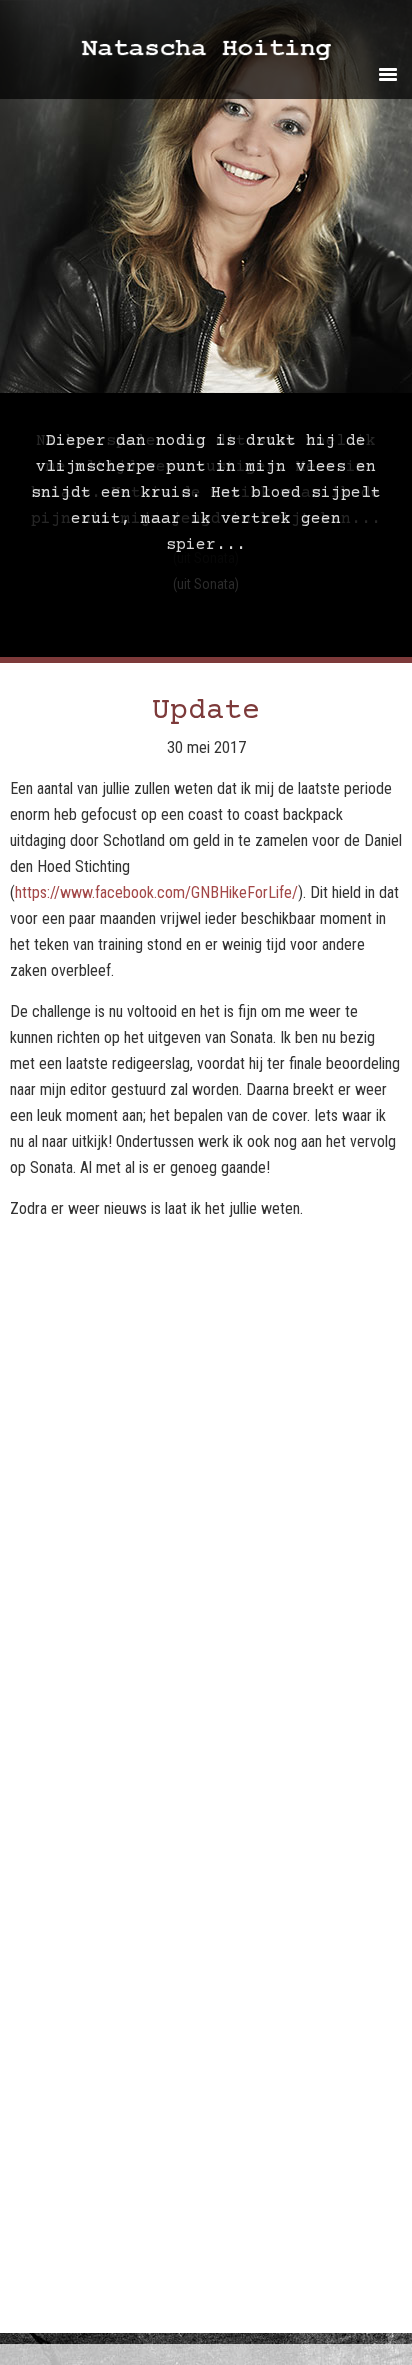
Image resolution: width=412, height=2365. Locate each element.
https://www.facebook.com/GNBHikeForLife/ (156, 892)
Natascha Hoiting (233, 52)
